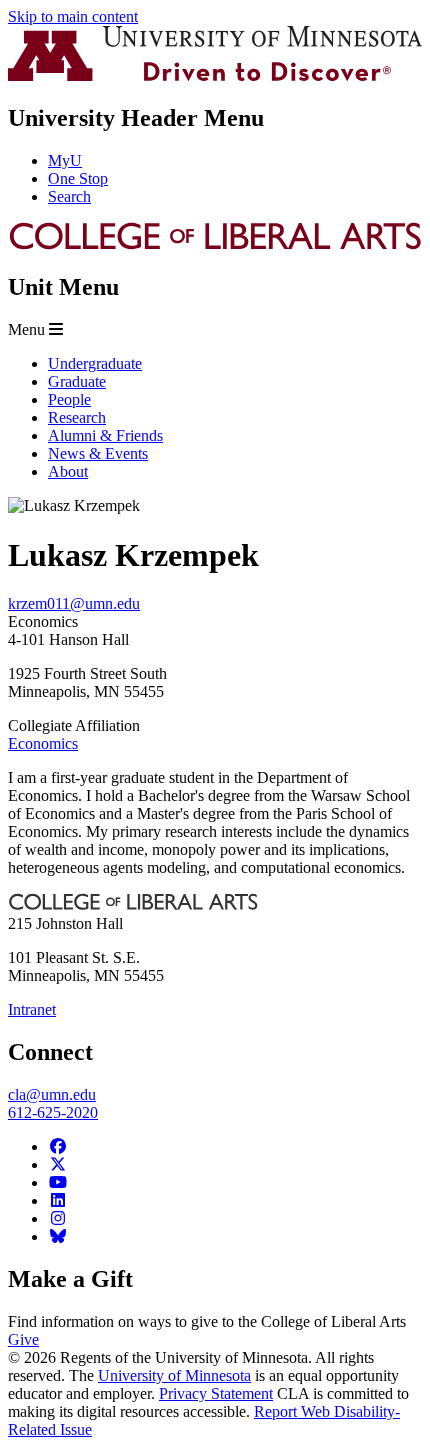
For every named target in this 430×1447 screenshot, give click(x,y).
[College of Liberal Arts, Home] (215, 245)
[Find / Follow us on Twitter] (58, 1164)
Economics (43, 743)
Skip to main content (73, 16)
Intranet (32, 1009)
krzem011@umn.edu (74, 603)
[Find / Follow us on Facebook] (58, 1146)
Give (23, 1339)
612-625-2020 (53, 1112)
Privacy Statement (216, 1393)
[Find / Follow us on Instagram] (58, 1218)
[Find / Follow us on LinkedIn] (58, 1200)
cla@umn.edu (52, 1094)
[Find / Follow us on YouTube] (58, 1182)
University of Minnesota (174, 1375)
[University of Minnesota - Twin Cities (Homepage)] (215, 75)
